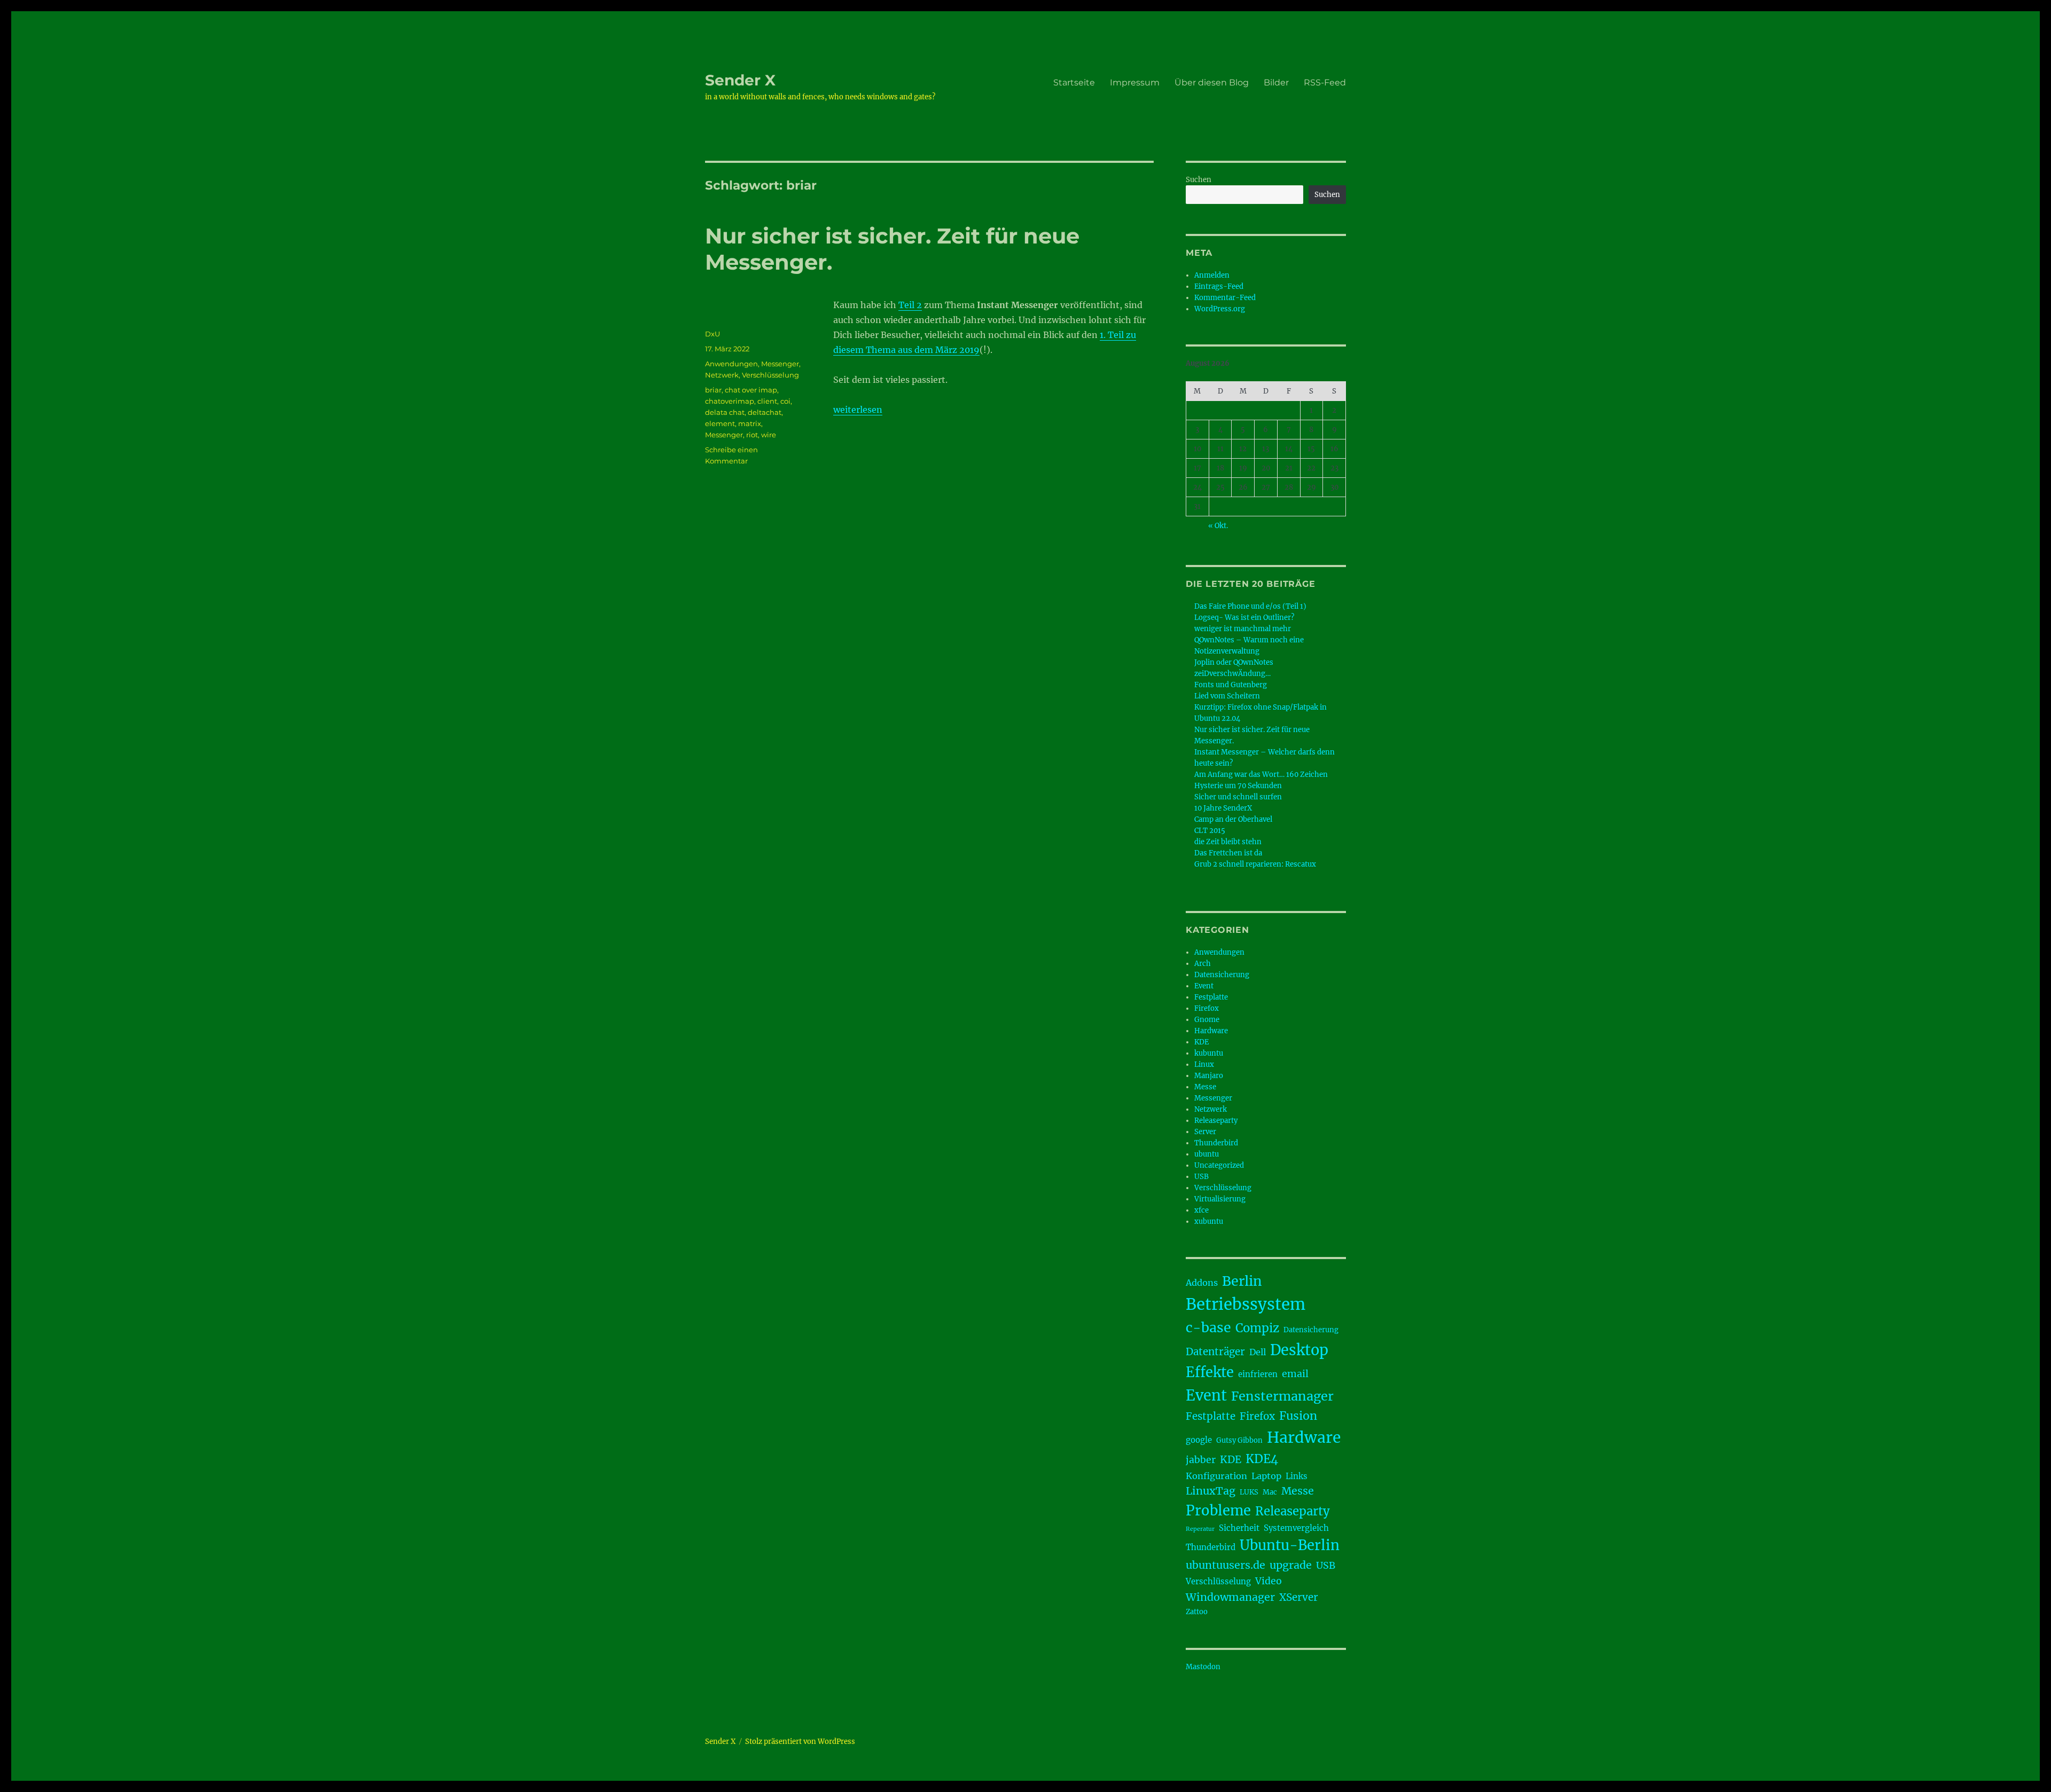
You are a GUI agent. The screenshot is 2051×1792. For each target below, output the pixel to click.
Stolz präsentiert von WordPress (800, 1742)
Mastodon (1203, 1667)
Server (1205, 1132)
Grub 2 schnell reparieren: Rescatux (1255, 864)
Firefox (1207, 1008)
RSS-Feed (1325, 82)
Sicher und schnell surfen (1238, 797)
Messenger (780, 364)
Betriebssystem (1246, 1304)
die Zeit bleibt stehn (1228, 842)
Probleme (1218, 1511)
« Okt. (1218, 526)
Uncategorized (1219, 1165)
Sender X (740, 80)
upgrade (1291, 1565)
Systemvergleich (1296, 1528)
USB (1201, 1177)
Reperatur (1200, 1529)
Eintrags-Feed (1219, 286)
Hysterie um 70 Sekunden (1238, 786)
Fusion (1298, 1416)
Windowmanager (1230, 1597)
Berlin (1242, 1281)
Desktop (1299, 1350)
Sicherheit (1239, 1528)
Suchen (1199, 180)
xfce (1201, 1210)
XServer (1299, 1597)
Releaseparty (1216, 1121)
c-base (1208, 1327)
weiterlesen (858, 410)
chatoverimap (730, 401)
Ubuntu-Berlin (1290, 1545)
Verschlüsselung (770, 375)
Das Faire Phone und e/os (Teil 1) (1250, 606)
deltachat (765, 412)
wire (769, 435)
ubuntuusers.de (1226, 1565)
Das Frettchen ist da (1228, 853)
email (1295, 1374)
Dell (1258, 1352)
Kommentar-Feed (1225, 298)
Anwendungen (731, 364)
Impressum (1135, 82)
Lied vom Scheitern (1227, 696)
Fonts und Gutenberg (1231, 685)
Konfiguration (1216, 1476)
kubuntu (1209, 1053)
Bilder (1276, 82)
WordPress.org (1220, 309)
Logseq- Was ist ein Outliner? (1244, 618)
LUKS (1249, 1492)
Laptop (1266, 1476)
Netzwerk (722, 375)
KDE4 (1262, 1459)
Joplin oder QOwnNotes (1234, 662)
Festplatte (1211, 997)
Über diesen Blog (1212, 82)
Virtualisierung (1220, 1199)
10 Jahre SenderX (1223, 808)
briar (713, 390)
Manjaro (1209, 1076)
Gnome (1207, 1020)
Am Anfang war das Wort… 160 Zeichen (1261, 775)
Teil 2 (910, 305)
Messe (1205, 1087)
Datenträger (1215, 1352)
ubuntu (1207, 1154)
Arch (1203, 964)
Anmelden (1212, 275)
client (767, 401)
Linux (1204, 1064)
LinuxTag (1211, 1491)
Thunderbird (1216, 1143)
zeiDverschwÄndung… (1232, 674)
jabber (1201, 1460)
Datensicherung (1222, 975)
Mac (1270, 1492)
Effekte (1210, 1372)
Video (1269, 1581)
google (1199, 1440)
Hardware (1211, 1031)
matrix (750, 423)
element (720, 423)
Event (1204, 986)
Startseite (1074, 82)
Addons (1202, 1283)
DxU (713, 334)
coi (785, 401)
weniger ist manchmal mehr (1243, 629)
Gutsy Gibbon (1239, 1440)
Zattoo (1197, 1612)
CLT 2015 (1210, 831)
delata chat (725, 412)
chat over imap (751, 390)
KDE (1201, 1042)
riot (752, 435)
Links (1297, 1476)
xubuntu (1209, 1221)
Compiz (1257, 1328)
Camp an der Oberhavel (1233, 819)
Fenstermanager (1282, 1396)
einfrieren (1258, 1374)
